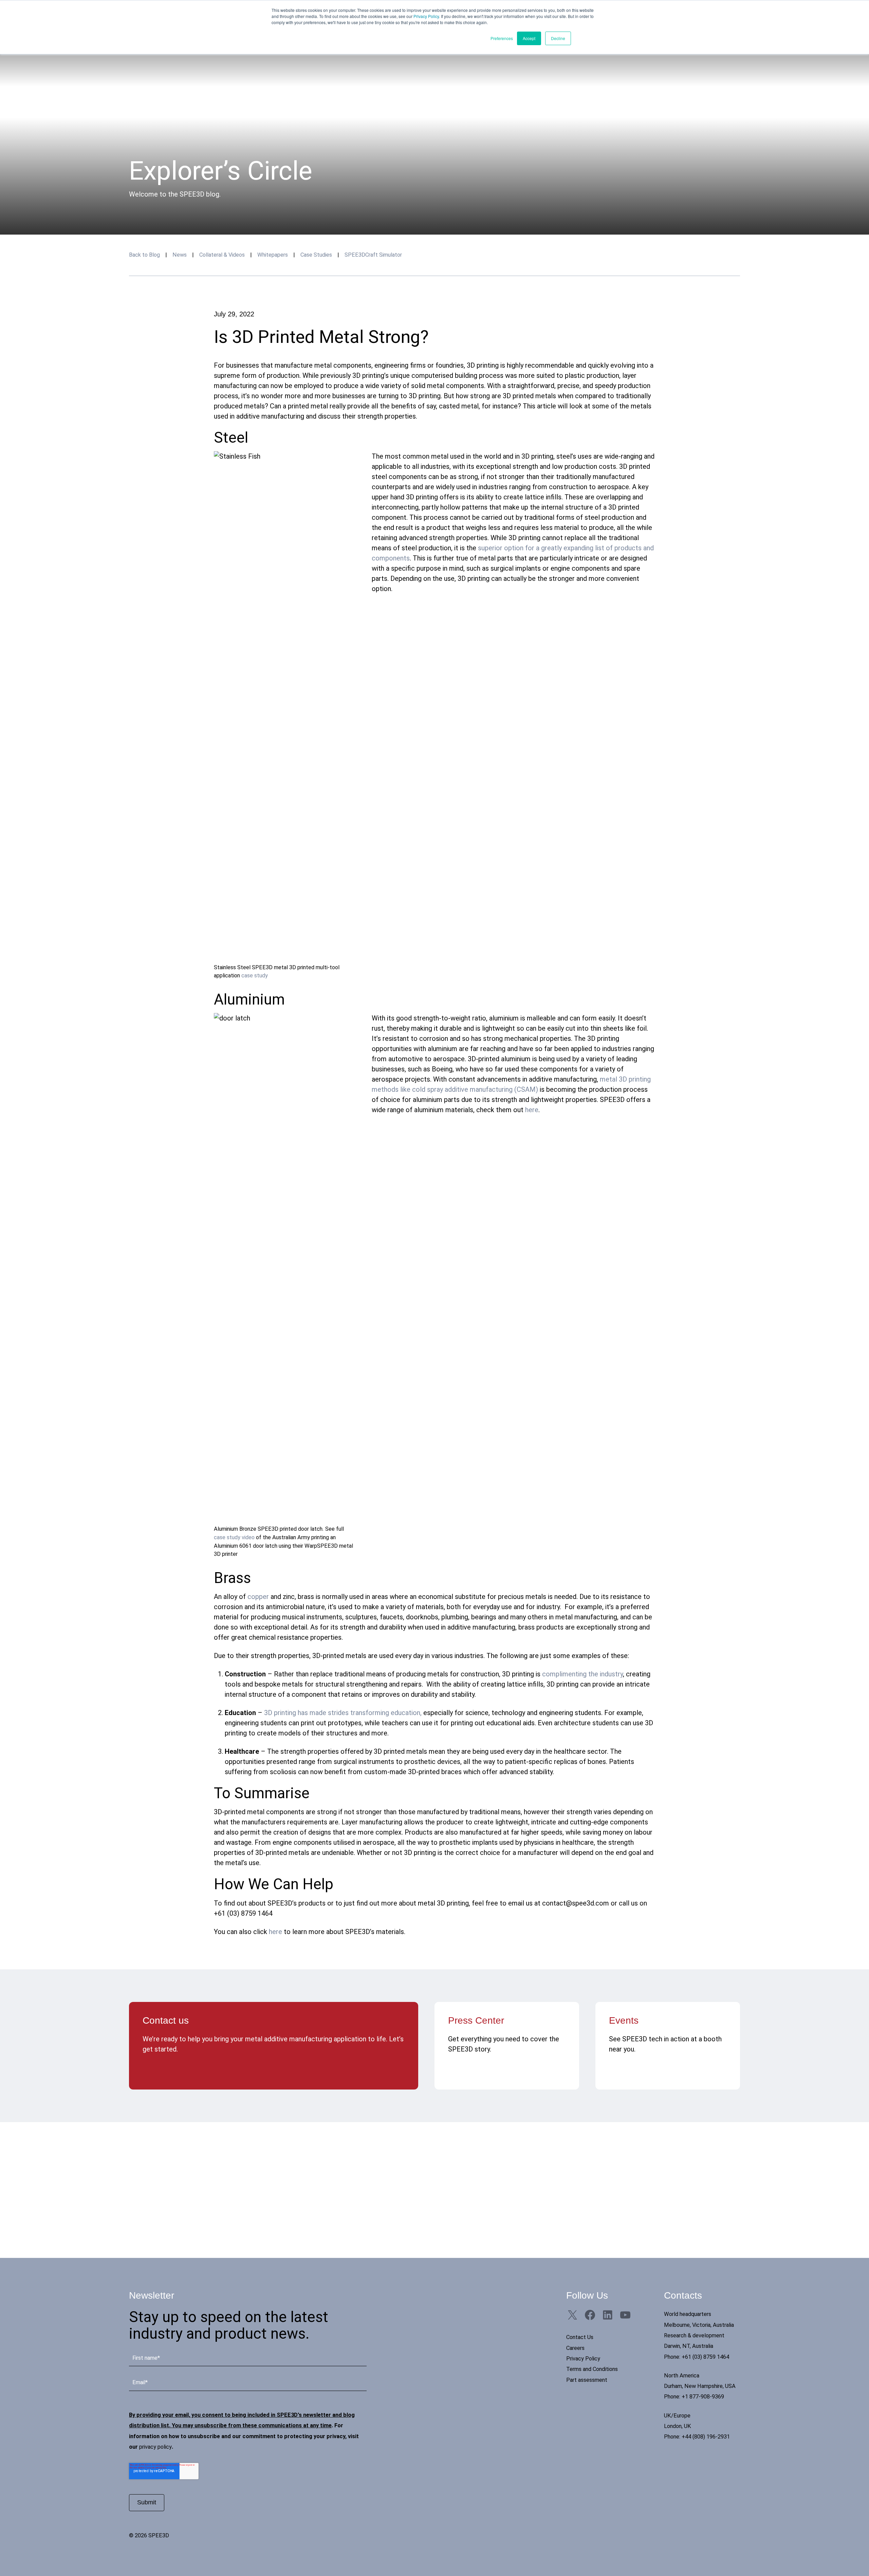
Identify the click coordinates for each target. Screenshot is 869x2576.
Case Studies (316, 255)
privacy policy (155, 2447)
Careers (575, 2348)
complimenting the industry (583, 1674)
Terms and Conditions (592, 2369)
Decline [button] (558, 38)
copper (258, 1597)
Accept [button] (529, 38)
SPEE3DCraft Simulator (373, 255)
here (532, 1110)
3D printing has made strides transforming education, (343, 1713)
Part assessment (587, 2380)
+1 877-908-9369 (703, 2397)
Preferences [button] (502, 38)
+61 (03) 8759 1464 (705, 2357)
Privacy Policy (426, 16)
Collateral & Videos (222, 255)
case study (255, 976)
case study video (234, 1537)
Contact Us (580, 2337)
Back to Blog (144, 255)
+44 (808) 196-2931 (706, 2437)
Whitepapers (273, 255)
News (180, 255)
